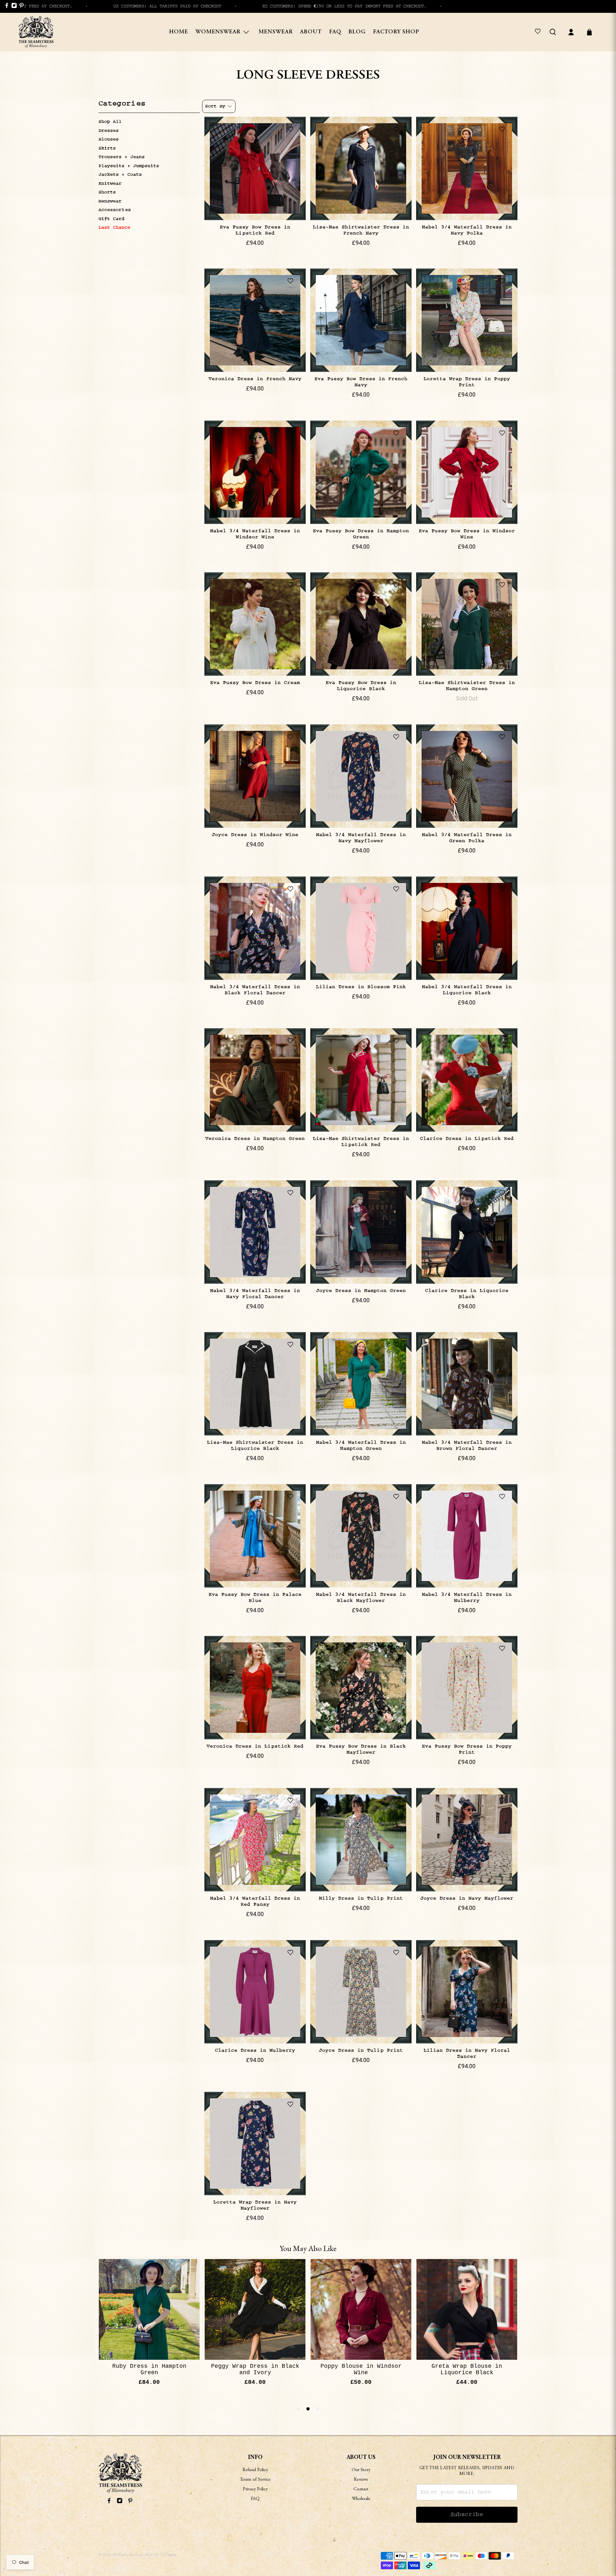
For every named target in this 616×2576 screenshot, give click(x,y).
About (311, 32)
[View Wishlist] (539, 32)
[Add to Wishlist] (292, 130)
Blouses (109, 139)
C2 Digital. (169, 2555)
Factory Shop (396, 32)
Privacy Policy (255, 2489)
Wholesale (361, 2499)
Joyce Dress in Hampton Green (361, 1291)
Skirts (107, 148)
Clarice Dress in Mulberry (255, 2050)
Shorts (107, 192)
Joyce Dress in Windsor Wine (255, 835)
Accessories (115, 210)
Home (179, 32)
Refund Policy (255, 2470)
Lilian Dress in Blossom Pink (361, 987)
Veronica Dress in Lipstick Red (255, 1746)
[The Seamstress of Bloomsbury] (36, 32)
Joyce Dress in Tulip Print (361, 2050)
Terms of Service (255, 2480)
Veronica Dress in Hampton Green (255, 1138)
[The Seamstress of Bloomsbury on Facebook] (6, 7)
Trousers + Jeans (122, 157)
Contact (361, 2489)
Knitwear (110, 184)
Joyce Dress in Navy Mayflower (467, 1898)
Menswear (276, 32)
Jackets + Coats (120, 175)
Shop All (110, 122)
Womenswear (218, 32)
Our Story (361, 2470)
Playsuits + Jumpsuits (129, 166)
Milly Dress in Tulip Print (361, 1898)
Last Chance (114, 227)
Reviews (361, 2480)
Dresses (109, 131)
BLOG (357, 32)
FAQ (335, 32)
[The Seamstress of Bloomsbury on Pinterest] (21, 7)
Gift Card (111, 219)
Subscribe (467, 2515)
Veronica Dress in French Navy (255, 379)
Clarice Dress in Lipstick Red (467, 1138)
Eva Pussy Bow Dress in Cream (255, 683)
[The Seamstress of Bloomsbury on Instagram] (13, 7)
